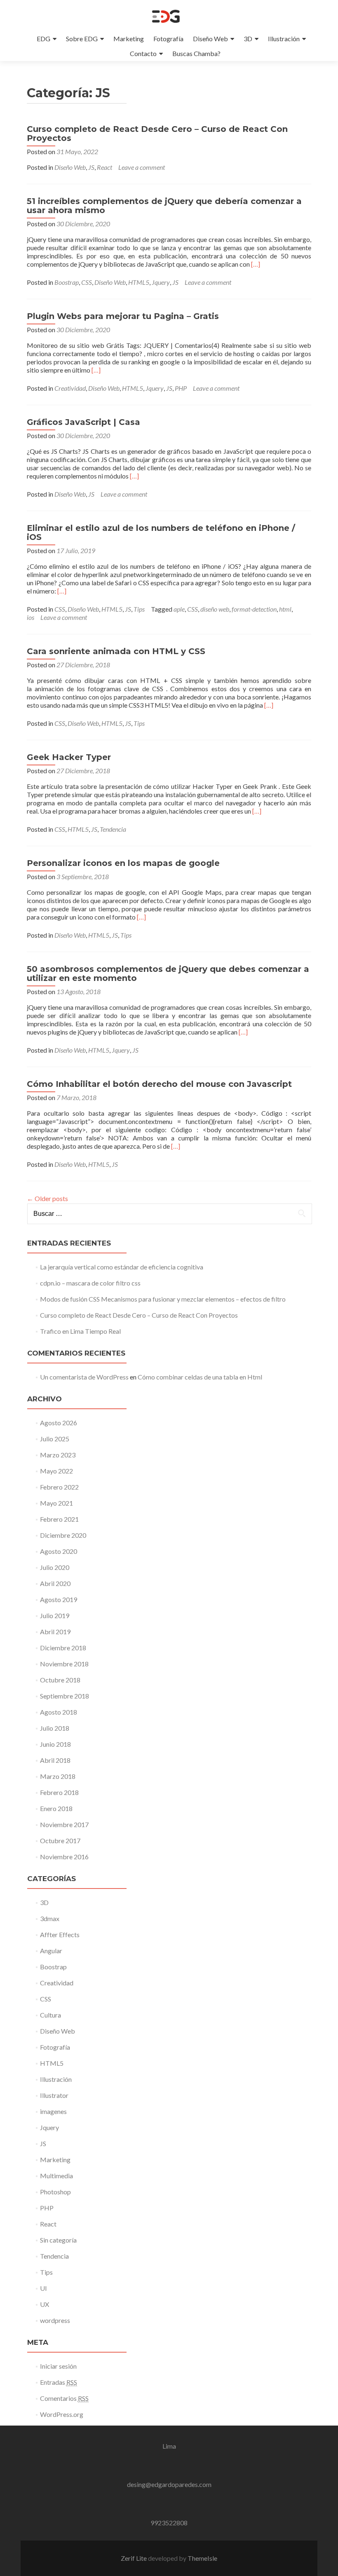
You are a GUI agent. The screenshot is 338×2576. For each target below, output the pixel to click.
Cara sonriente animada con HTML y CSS (116, 651)
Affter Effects (60, 1934)
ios (31, 617)
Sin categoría (58, 2240)
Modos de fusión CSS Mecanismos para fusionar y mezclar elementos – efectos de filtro (163, 1299)
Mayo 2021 (56, 1503)
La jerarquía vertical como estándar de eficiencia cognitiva (122, 1267)
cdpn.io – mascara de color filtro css (90, 1283)
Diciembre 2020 (63, 1535)
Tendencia (113, 829)
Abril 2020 (55, 1583)
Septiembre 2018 (65, 1696)
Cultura (50, 2015)
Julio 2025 (55, 1439)
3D (248, 39)
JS (91, 167)
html (285, 609)
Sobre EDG (82, 39)
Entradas (59, 2382)
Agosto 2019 (59, 1599)
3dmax (50, 1918)
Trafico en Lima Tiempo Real (80, 1331)
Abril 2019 (55, 1632)
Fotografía (168, 39)
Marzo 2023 (58, 1455)
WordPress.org (62, 2414)
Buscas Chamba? (196, 53)
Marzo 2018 (58, 1776)
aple (179, 609)
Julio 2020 (55, 1567)
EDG (43, 39)
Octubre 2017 (60, 1841)
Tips (139, 609)
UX (45, 2304)
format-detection (254, 609)
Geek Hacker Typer (69, 757)
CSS (87, 282)
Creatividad (70, 388)
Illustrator (54, 2095)
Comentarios (64, 2398)
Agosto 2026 (59, 1423)
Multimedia (56, 2176)
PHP (181, 388)
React (104, 167)
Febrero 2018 (59, 1792)
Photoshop (55, 2192)
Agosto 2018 (59, 1712)
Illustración (284, 39)
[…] (256, 264)
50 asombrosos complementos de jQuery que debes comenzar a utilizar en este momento (168, 974)
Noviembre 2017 (64, 1824)
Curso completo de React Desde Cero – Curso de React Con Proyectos (157, 134)
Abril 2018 (55, 1760)
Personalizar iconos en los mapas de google (123, 863)
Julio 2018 (55, 1728)
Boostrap (67, 282)
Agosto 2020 (59, 1551)
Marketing (129, 39)
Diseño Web (210, 39)
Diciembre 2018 (63, 1648)
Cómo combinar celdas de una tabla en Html (200, 1377)
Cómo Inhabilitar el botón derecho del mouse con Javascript (159, 1084)
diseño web (215, 609)
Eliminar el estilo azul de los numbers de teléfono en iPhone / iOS (161, 533)
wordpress (55, 2320)
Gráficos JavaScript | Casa (83, 422)
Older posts (47, 1198)
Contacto (143, 53)
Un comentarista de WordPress (84, 1377)
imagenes (53, 2111)
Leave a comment (142, 167)
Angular (51, 1951)
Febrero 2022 (59, 1487)
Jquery (161, 282)
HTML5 (139, 282)
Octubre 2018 (60, 1680)
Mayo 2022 (56, 1471)
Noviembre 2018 (64, 1664)
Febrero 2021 (59, 1519)
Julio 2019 (55, 1615)
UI (43, 2288)
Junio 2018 (55, 1744)
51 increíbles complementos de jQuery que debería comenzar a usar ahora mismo (164, 206)
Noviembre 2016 (64, 1857)
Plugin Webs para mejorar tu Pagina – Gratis (123, 316)
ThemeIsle (202, 2558)
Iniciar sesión (58, 2366)
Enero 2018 (56, 1808)
